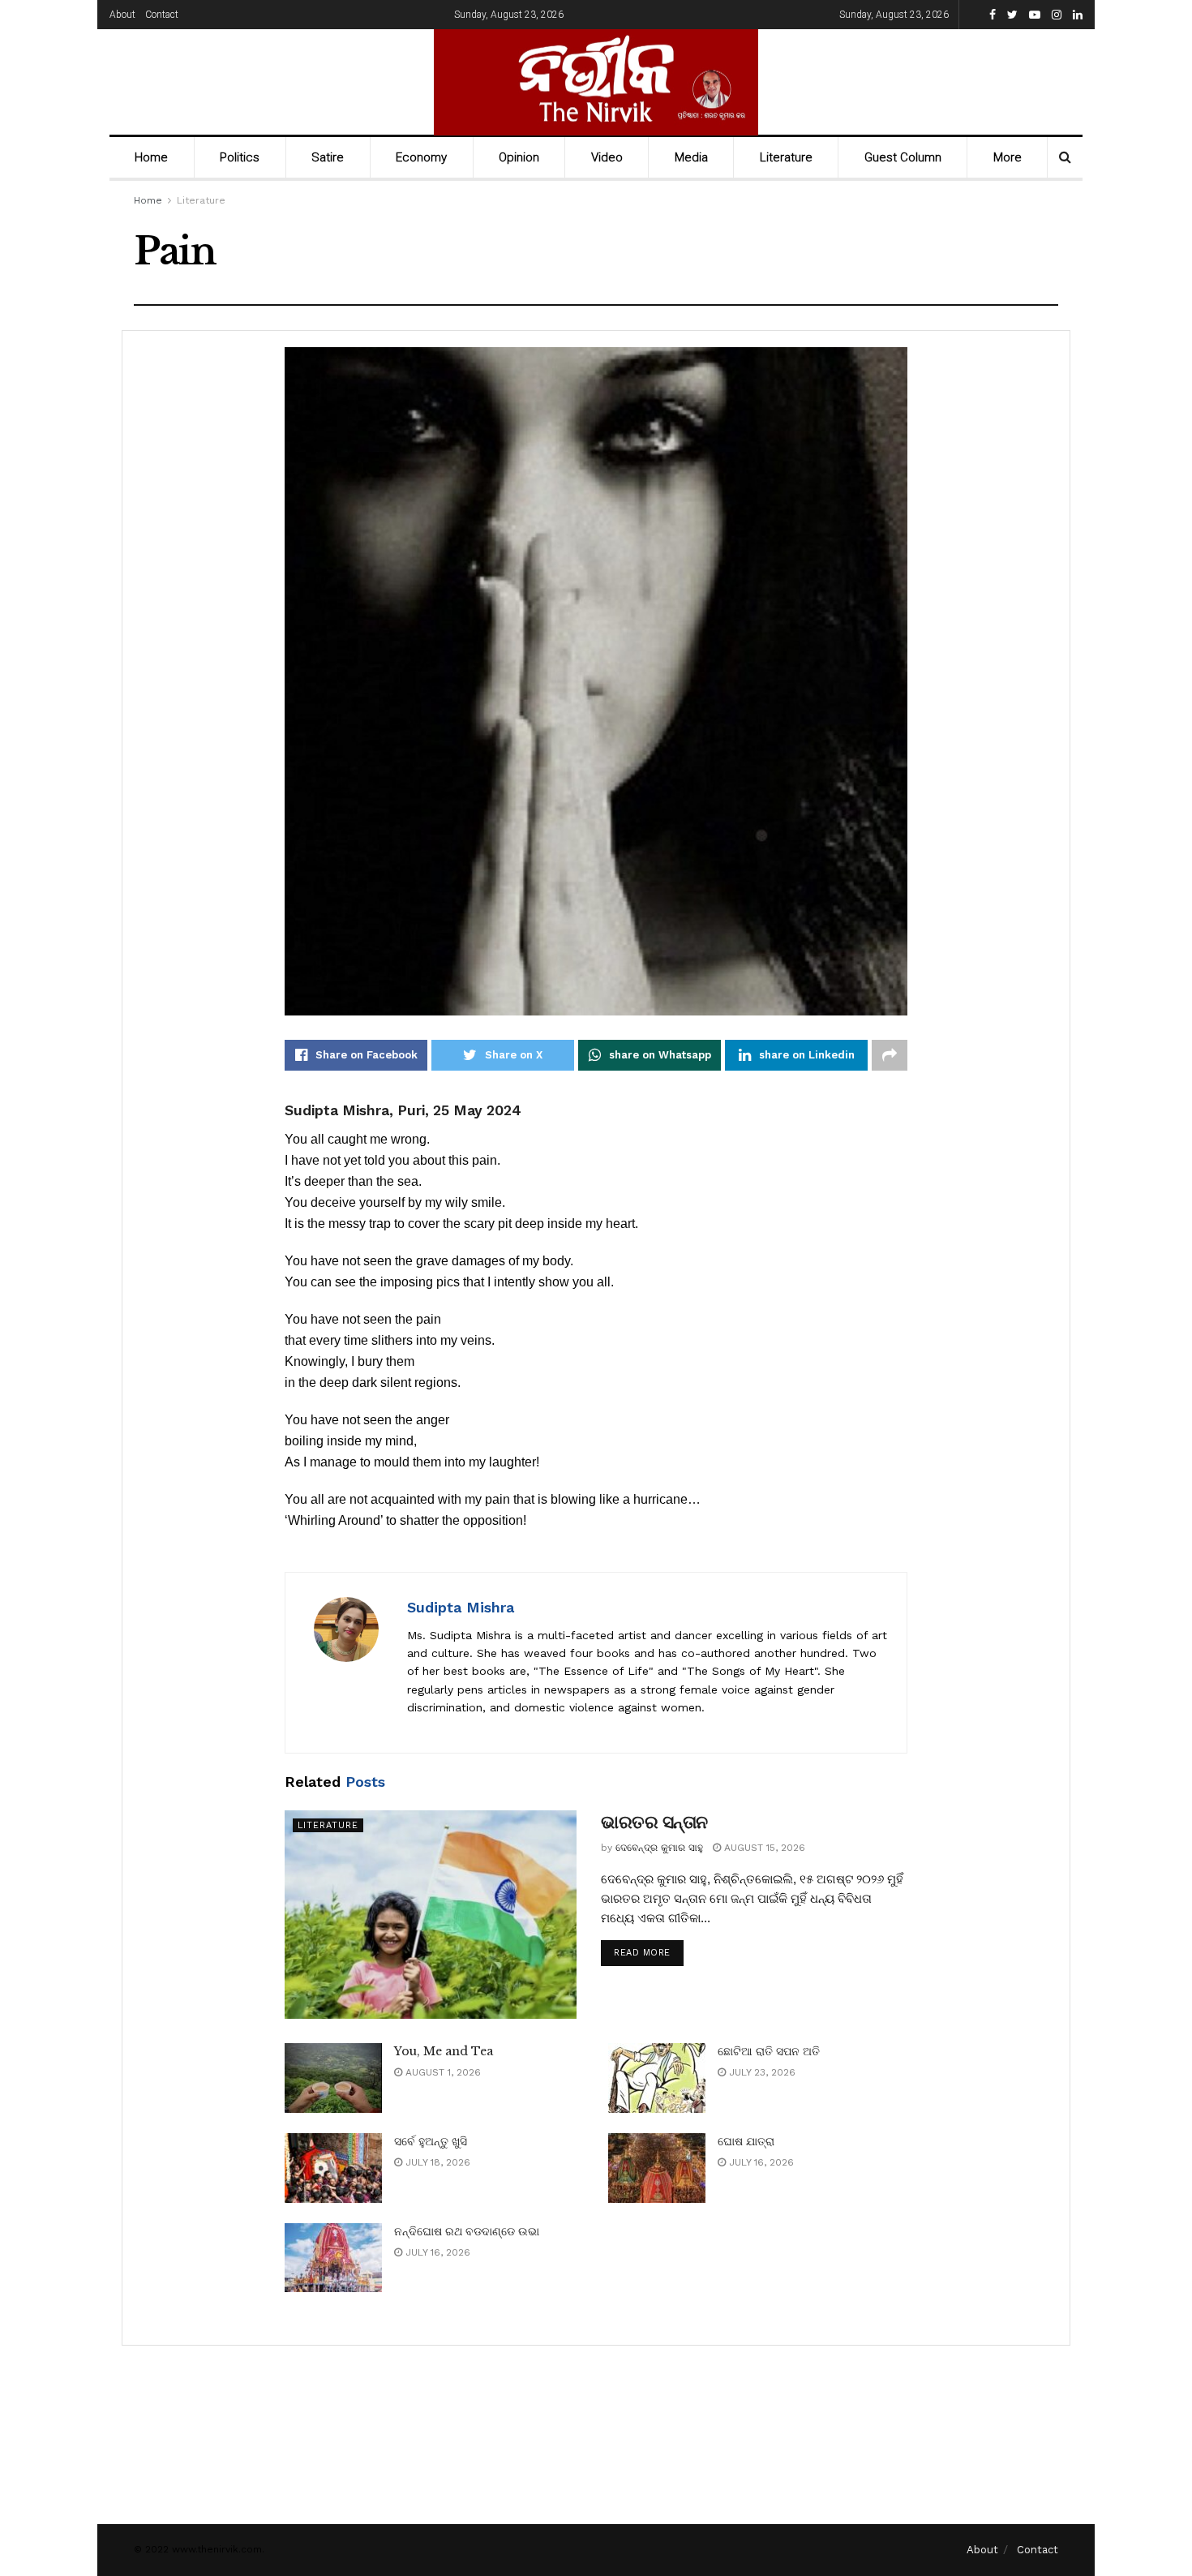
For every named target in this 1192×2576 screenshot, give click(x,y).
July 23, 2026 (761, 2072)
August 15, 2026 (763, 1848)
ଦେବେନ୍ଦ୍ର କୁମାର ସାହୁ (659, 1848)
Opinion (519, 157)
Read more (642, 1953)
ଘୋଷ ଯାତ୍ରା (746, 2141)
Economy (421, 157)
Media (691, 157)
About (122, 15)
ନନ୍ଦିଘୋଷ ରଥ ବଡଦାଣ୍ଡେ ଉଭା (467, 2231)
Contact (162, 15)
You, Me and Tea (444, 2051)
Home (151, 157)
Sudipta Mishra (461, 1607)
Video (607, 157)
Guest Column (903, 157)
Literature (786, 157)
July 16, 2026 (760, 2162)
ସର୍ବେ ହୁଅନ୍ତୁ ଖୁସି (431, 2141)
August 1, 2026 (442, 2072)
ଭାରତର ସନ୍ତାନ (654, 1822)
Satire (328, 157)
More (1008, 157)
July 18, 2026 (436, 2162)
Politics (240, 157)
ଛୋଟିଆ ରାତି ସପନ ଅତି (769, 2051)
